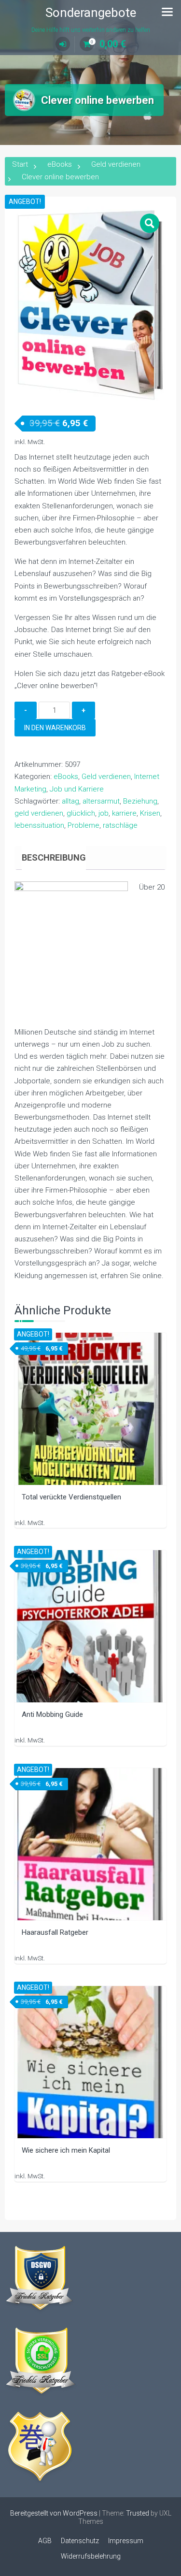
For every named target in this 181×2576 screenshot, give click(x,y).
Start (20, 164)
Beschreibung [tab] (54, 857)
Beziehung (140, 801)
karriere (124, 813)
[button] (150, 223)
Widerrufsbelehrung (91, 2556)
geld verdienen (39, 813)
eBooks (60, 164)
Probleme (84, 825)
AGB (45, 2541)
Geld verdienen (116, 164)
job (104, 813)
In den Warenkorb (55, 728)
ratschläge (120, 825)
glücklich (81, 813)
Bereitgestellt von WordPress (54, 2513)
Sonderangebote (91, 13)
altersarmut (101, 801)
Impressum (126, 2541)
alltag (70, 801)
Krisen (150, 813)
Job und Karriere (77, 789)
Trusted (138, 2513)
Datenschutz (80, 2541)
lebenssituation (39, 825)
